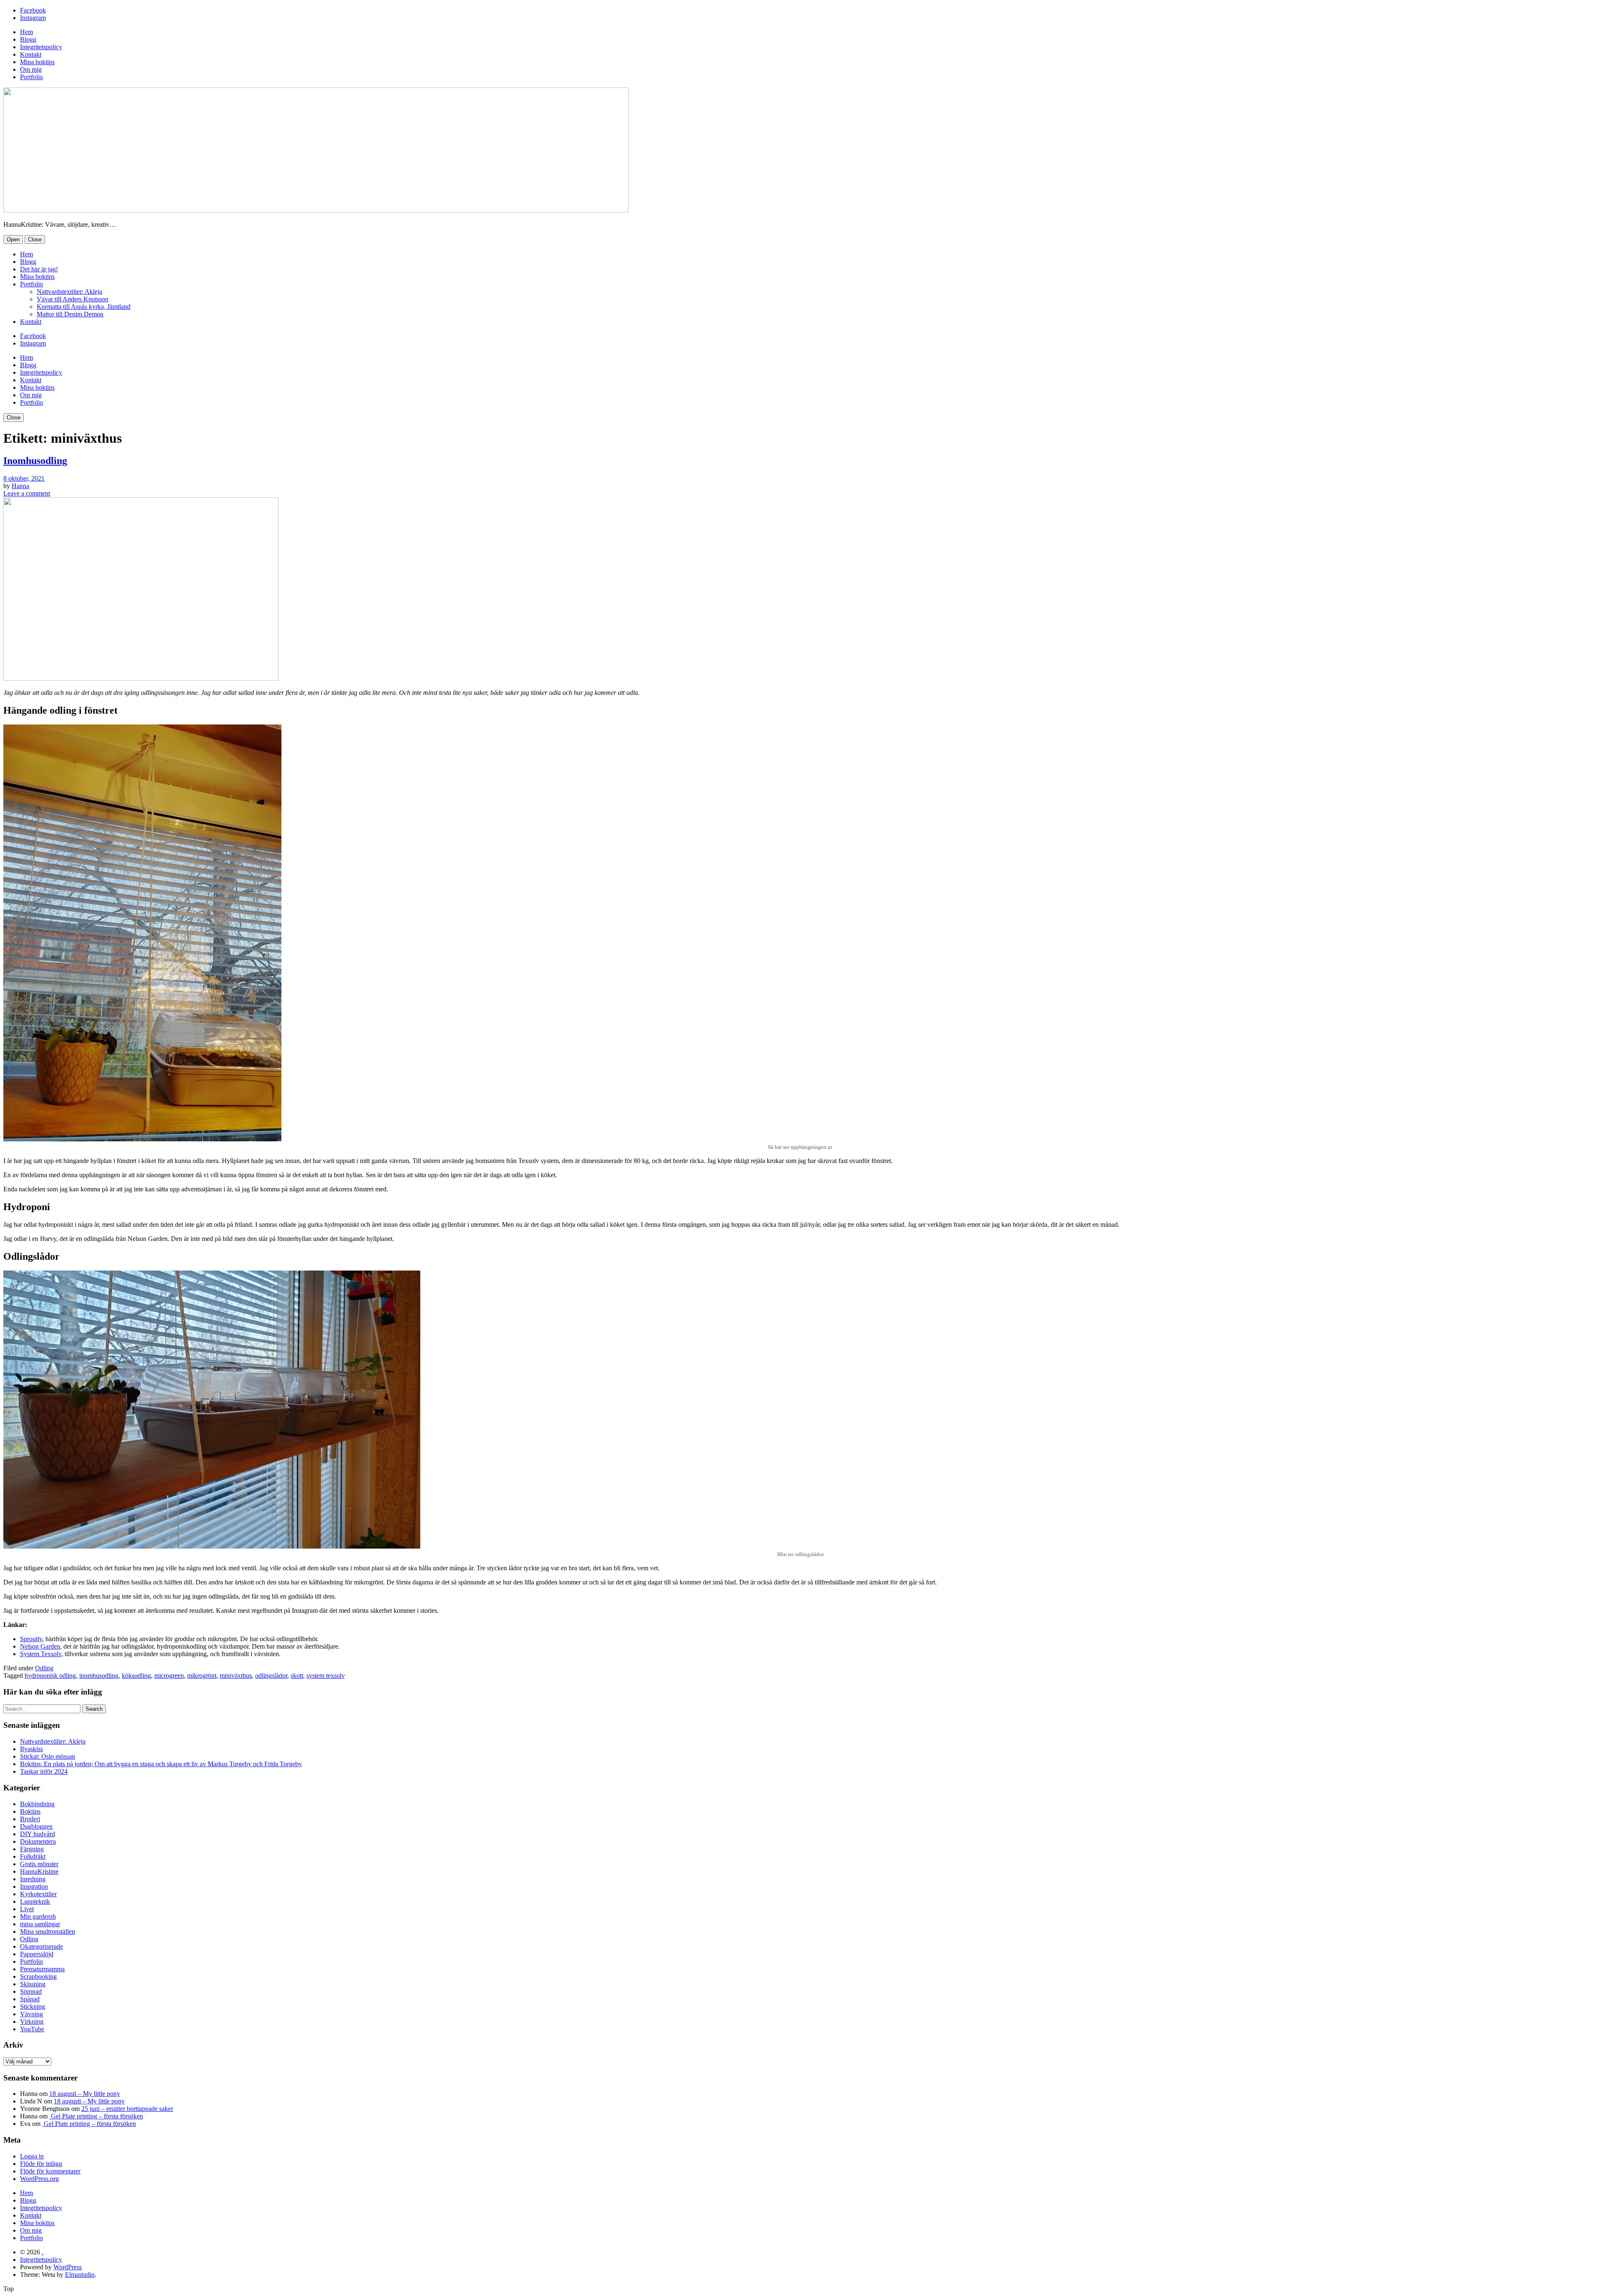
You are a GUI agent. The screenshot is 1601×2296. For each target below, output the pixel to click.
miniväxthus (236, 1676)
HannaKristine (39, 1871)
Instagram (33, 18)
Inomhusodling (35, 461)
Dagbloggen (36, 1826)
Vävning (31, 2014)
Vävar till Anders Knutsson (73, 299)
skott (297, 1676)
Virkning (32, 2022)
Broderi (30, 1819)
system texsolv (326, 1676)
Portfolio (31, 77)
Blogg (28, 39)
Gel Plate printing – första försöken (96, 2116)
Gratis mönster (39, 1864)
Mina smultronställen (48, 1931)
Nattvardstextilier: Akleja (69, 292)
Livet (27, 1909)
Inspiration (34, 1886)
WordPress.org (39, 2179)
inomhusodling (99, 1676)
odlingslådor (271, 1676)
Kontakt (31, 54)
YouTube (32, 2029)
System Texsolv (41, 1654)
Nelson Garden (40, 1646)
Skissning (33, 1984)
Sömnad (31, 1991)
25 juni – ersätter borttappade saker (127, 2109)
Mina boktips (37, 62)
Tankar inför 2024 (44, 1771)
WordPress (68, 2267)
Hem (26, 32)
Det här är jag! (39, 269)
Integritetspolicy (41, 47)
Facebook (33, 10)
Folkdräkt (33, 1856)
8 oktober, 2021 (24, 478)
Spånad (30, 1999)
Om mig (31, 69)
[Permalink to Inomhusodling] (141, 678)
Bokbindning (37, 1804)
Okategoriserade (41, 1946)
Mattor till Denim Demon (70, 314)
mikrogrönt (202, 1676)
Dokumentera (38, 1841)
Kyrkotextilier (38, 1894)
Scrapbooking (38, 1976)
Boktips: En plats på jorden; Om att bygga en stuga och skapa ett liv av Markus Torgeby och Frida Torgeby (161, 1764)
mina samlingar (40, 1924)
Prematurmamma (42, 1969)
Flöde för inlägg (41, 2164)
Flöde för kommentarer (50, 2171)
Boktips (30, 1811)
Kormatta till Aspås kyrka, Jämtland (84, 307)
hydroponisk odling (50, 1676)
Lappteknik (35, 1901)
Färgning (32, 1849)
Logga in (32, 2156)
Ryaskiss (31, 1749)
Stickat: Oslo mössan (48, 1756)
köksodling (136, 1676)
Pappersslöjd (37, 1954)
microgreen (169, 1676)
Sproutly (31, 1639)
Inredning (33, 1879)
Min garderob (38, 1916)
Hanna (20, 486)
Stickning (33, 2006)
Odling (44, 1668)
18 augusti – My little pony (85, 2094)
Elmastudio (80, 2275)
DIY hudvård (38, 1834)
